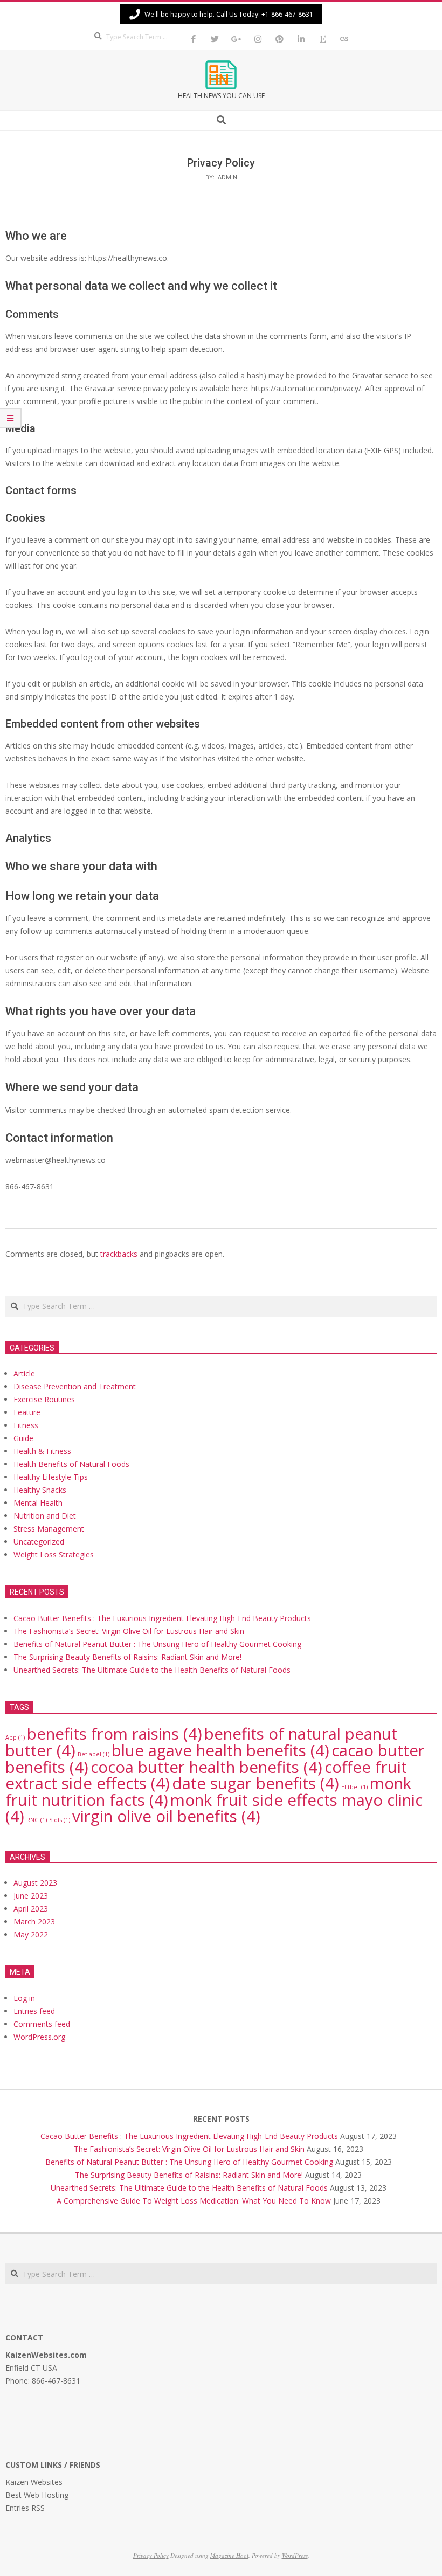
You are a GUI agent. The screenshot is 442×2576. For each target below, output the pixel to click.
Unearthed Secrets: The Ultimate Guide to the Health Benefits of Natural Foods (152, 1670)
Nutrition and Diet (45, 1516)
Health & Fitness (42, 1451)
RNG (37, 1820)
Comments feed (42, 2024)
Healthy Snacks (40, 1490)
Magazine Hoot (229, 2555)
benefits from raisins (115, 1734)
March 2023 (34, 1921)
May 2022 (31, 1934)
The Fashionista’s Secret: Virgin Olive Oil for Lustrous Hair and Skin (129, 1631)
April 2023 (31, 1909)
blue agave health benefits (220, 1750)
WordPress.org (39, 2037)
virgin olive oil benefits (166, 1816)
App (15, 1737)
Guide (23, 1438)
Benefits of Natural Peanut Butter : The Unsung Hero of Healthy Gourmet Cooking (157, 1644)
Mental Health (38, 1503)
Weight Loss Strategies (54, 1554)
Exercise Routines (44, 1399)
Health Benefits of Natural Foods (71, 1464)
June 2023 (31, 1896)
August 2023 (35, 1883)
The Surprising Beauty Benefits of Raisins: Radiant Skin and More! (127, 1657)
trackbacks (119, 1254)
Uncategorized (39, 1542)
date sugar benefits (255, 1783)
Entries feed (34, 2011)
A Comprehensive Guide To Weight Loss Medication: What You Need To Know (194, 2201)
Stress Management (49, 1529)
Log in (24, 1998)
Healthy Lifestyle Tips (51, 1477)
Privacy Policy (151, 2555)
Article (24, 1373)
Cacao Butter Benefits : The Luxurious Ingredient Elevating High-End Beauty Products (162, 1618)
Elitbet (354, 1787)
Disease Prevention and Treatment (75, 1386)
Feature (27, 1412)
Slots (60, 1820)
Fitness (26, 1425)
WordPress (295, 2555)
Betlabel (94, 1754)
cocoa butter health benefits (206, 1767)
